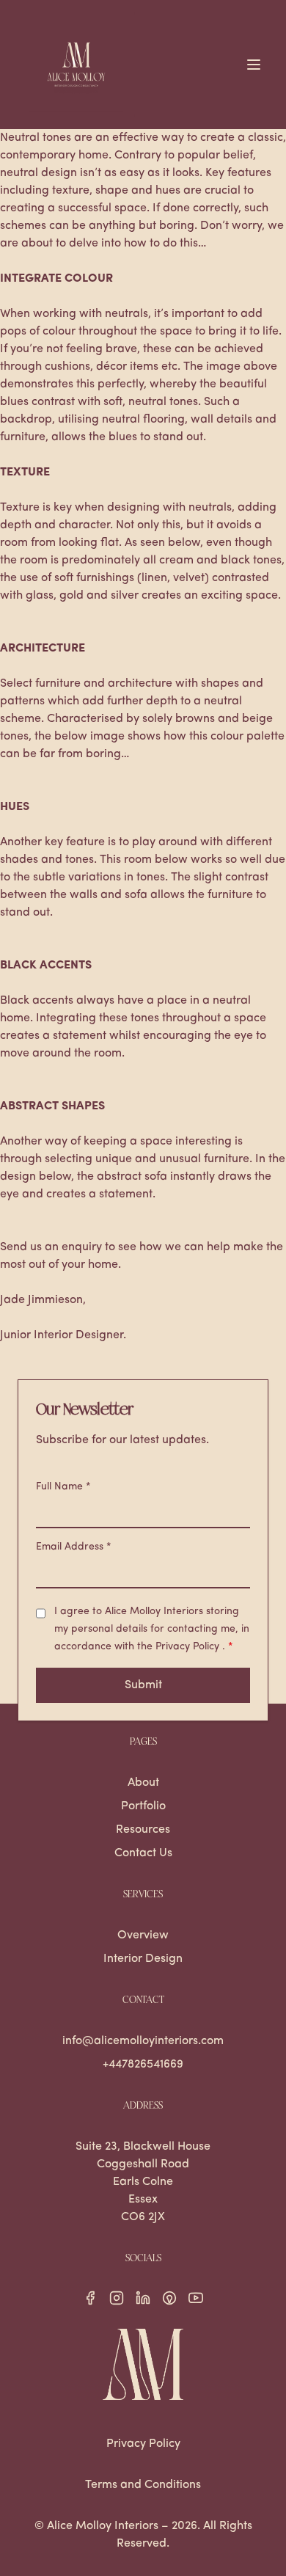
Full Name (63, 1487)
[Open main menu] (254, 65)
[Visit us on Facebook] (90, 2298)
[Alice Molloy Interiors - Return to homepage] (76, 65)
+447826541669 (143, 2065)
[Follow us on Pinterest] (169, 2298)
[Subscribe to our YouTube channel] (196, 2298)
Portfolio (143, 1806)
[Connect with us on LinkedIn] (143, 2298)
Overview (143, 1935)
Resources (143, 1830)
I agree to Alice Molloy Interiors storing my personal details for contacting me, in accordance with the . (152, 1629)
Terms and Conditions (143, 2485)
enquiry (82, 1247)
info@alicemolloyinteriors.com (143, 2041)
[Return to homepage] (143, 2364)
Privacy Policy (189, 1647)
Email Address (74, 1547)
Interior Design (143, 1959)
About (143, 1783)
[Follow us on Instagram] (117, 2298)
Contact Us (143, 1853)
